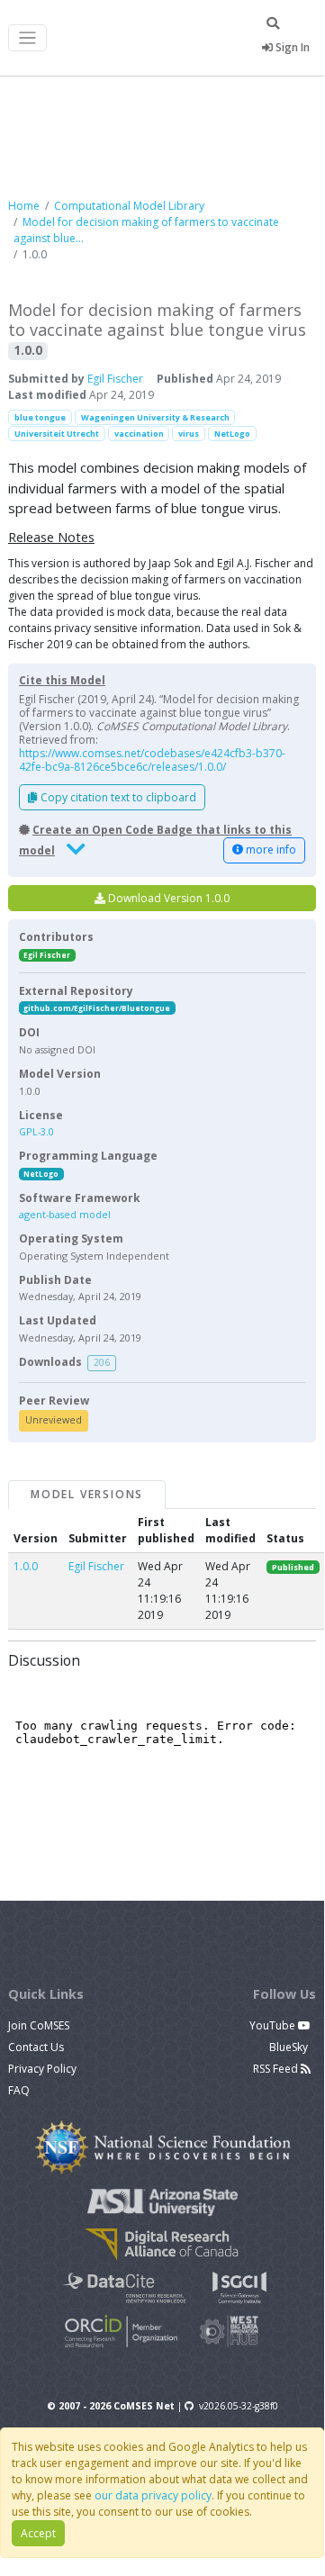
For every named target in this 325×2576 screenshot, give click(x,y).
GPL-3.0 (36, 1131)
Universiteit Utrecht (57, 434)
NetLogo (232, 434)
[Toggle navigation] (27, 38)
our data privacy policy (153, 2495)
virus (189, 434)
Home (24, 206)
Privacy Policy (42, 2069)
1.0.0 (26, 1566)
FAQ (19, 2090)
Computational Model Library (129, 206)
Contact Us (36, 2047)
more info (270, 850)
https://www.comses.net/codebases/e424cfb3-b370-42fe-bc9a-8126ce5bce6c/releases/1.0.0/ (152, 760)
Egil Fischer (115, 379)
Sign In (291, 47)
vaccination (139, 434)
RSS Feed (277, 2069)
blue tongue (40, 417)
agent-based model (65, 1214)
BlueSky (290, 2047)
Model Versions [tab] (87, 1494)
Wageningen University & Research (155, 417)
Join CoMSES (39, 2025)
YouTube (274, 2025)
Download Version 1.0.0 (167, 898)
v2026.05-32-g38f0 (239, 2406)
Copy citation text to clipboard (117, 797)
